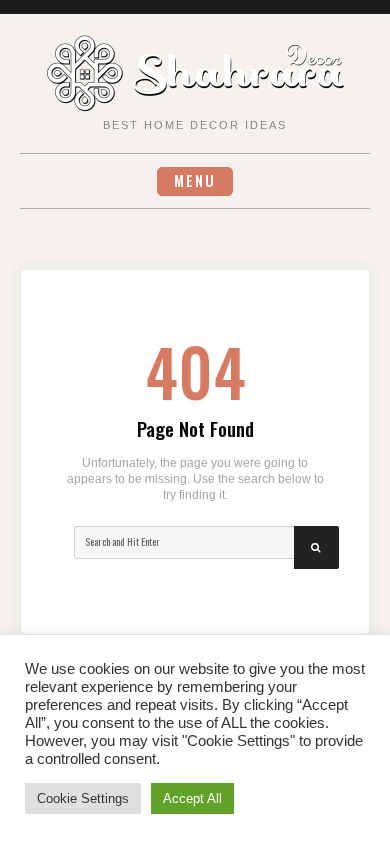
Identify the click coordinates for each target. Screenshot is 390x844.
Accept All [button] (192, 798)
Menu (195, 180)
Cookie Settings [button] (83, 798)
